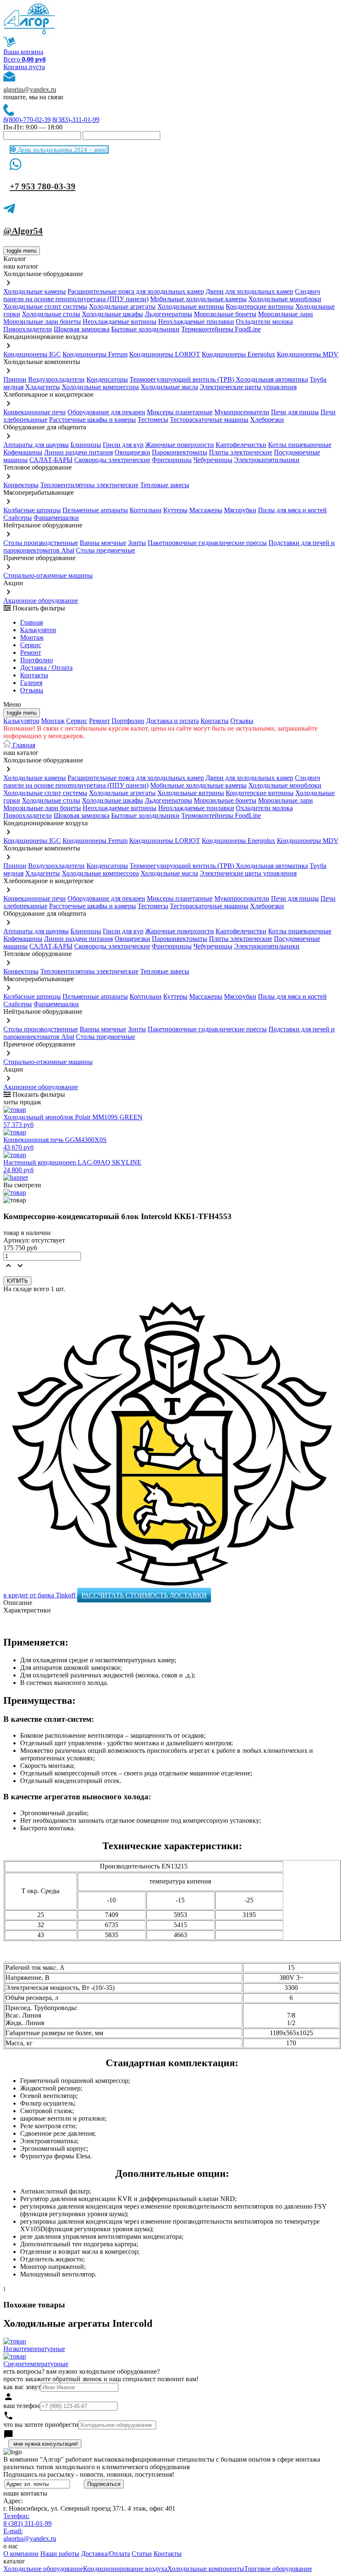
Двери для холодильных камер (249, 291)
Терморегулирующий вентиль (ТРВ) (183, 379)
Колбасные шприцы (32, 510)
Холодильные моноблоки (285, 299)
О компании (21, 2554)
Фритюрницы (172, 460)
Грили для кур (123, 445)
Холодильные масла (169, 387)
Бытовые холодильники (145, 329)
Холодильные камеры (35, 291)
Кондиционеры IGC (32, 354)
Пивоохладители (28, 329)
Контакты (34, 675)
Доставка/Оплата (106, 2554)
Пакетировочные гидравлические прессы (207, 543)
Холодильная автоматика (272, 379)
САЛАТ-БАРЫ (51, 460)
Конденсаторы (107, 379)
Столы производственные (41, 543)
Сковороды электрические (112, 460)
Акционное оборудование (41, 601)
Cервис (31, 645)
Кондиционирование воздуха (125, 2569)
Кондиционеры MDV (308, 354)
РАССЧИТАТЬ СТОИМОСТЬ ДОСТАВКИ (144, 1595)
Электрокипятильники (267, 460)
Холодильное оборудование (43, 2569)
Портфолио (36, 660)
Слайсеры (18, 518)
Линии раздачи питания (78, 452)
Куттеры (175, 510)
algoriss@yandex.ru (30, 89)
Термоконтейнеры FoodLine (221, 329)
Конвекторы (21, 485)
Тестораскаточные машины (209, 420)
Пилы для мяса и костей (292, 510)
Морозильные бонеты (225, 314)
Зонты (137, 543)
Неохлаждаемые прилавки (196, 322)
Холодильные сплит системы (45, 306)
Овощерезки (132, 452)
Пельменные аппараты (95, 510)
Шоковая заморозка (82, 329)
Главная (31, 622)
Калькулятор (38, 630)
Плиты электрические (241, 452)
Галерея (31, 683)
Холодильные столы (51, 314)
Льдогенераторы (168, 314)
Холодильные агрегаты (122, 306)
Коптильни (146, 510)
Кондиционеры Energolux (238, 354)
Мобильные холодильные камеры (198, 299)
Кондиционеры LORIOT (165, 354)
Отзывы (32, 690)
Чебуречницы (213, 460)
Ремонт (31, 652)
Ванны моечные (103, 543)
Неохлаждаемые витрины (120, 322)
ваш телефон (22, 2406)
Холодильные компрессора (100, 387)
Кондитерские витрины (260, 306)
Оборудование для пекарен (106, 412)
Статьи (142, 2554)
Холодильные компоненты (206, 2569)
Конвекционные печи (35, 412)
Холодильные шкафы (112, 314)
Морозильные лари (285, 314)
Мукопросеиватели (242, 412)
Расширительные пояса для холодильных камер (136, 291)
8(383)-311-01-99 (76, 120)
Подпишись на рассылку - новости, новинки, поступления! (89, 2474)
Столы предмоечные (106, 550)
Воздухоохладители (56, 379)
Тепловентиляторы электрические (89, 485)
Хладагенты (43, 387)
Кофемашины (23, 452)
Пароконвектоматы (180, 452)
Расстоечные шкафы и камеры (93, 420)
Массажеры (206, 510)
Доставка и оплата (172, 721)
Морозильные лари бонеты (42, 322)
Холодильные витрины (191, 306)
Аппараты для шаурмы (36, 445)
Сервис (77, 721)
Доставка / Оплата (46, 668)
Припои (15, 379)
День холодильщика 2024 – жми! (62, 150)
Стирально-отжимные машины (48, 575)
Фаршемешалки (56, 518)
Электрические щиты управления (248, 387)
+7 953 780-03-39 (43, 186)
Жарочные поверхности (180, 445)
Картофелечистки (241, 445)
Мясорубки (240, 510)
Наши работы (60, 2554)
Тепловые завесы (165, 485)
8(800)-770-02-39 (27, 120)
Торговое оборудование (278, 2569)
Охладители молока (264, 322)
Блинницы (86, 445)
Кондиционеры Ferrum (95, 354)
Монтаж (32, 637)
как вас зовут (22, 2387)
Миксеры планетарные (180, 412)
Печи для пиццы (295, 412)
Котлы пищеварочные (300, 445)
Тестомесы (153, 420)
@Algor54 (23, 231)
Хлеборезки (267, 420)
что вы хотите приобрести (41, 2425)
